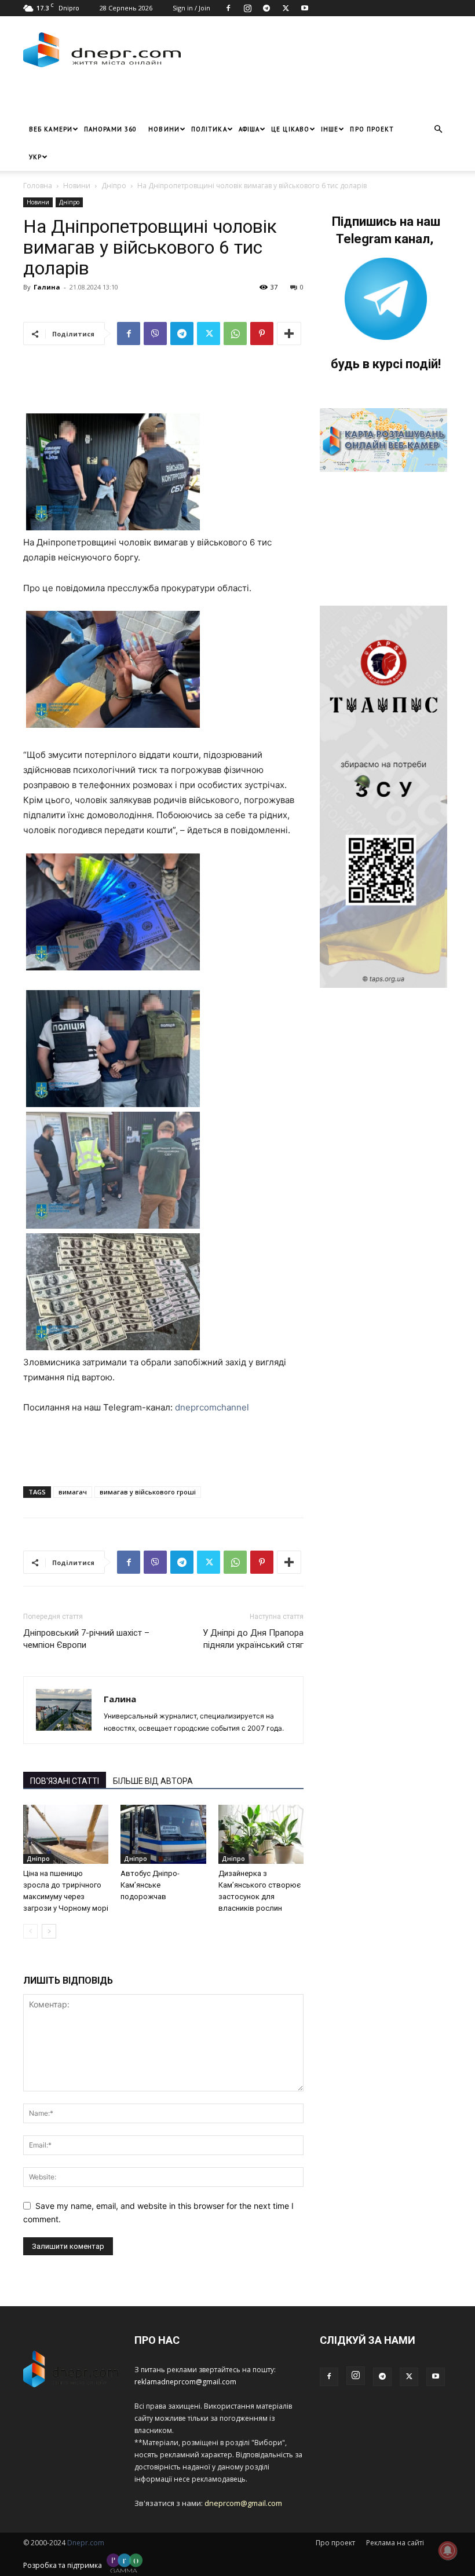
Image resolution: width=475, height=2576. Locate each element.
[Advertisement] (159, 98)
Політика (209, 129)
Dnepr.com (86, 2543)
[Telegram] (266, 8)
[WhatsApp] (235, 334)
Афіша (249, 129)
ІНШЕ (330, 129)
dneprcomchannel (212, 1407)
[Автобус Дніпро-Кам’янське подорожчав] (163, 1834)
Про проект (372, 129)
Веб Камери (51, 129)
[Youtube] (305, 8)
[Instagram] (247, 8)
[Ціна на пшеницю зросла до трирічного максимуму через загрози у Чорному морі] (66, 1834)
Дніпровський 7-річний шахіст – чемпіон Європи (86, 1639)
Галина (47, 287)
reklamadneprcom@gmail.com (185, 2382)
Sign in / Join (191, 8)
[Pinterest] (262, 334)
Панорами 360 (110, 129)
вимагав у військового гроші (148, 1492)
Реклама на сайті (395, 2543)
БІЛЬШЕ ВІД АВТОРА (153, 1781)
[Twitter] (286, 8)
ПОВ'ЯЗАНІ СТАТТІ (65, 1781)
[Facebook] (228, 8)
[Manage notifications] (448, 2551)
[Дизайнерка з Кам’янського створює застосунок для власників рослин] (261, 1834)
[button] (438, 129)
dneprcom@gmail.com (243, 2503)
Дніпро (114, 186)
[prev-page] (30, 1931)
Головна (38, 186)
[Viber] (155, 334)
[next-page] (49, 1931)
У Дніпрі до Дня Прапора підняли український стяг (253, 1639)
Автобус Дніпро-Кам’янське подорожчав (150, 1885)
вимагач (73, 1492)
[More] (289, 334)
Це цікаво (290, 129)
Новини (164, 129)
